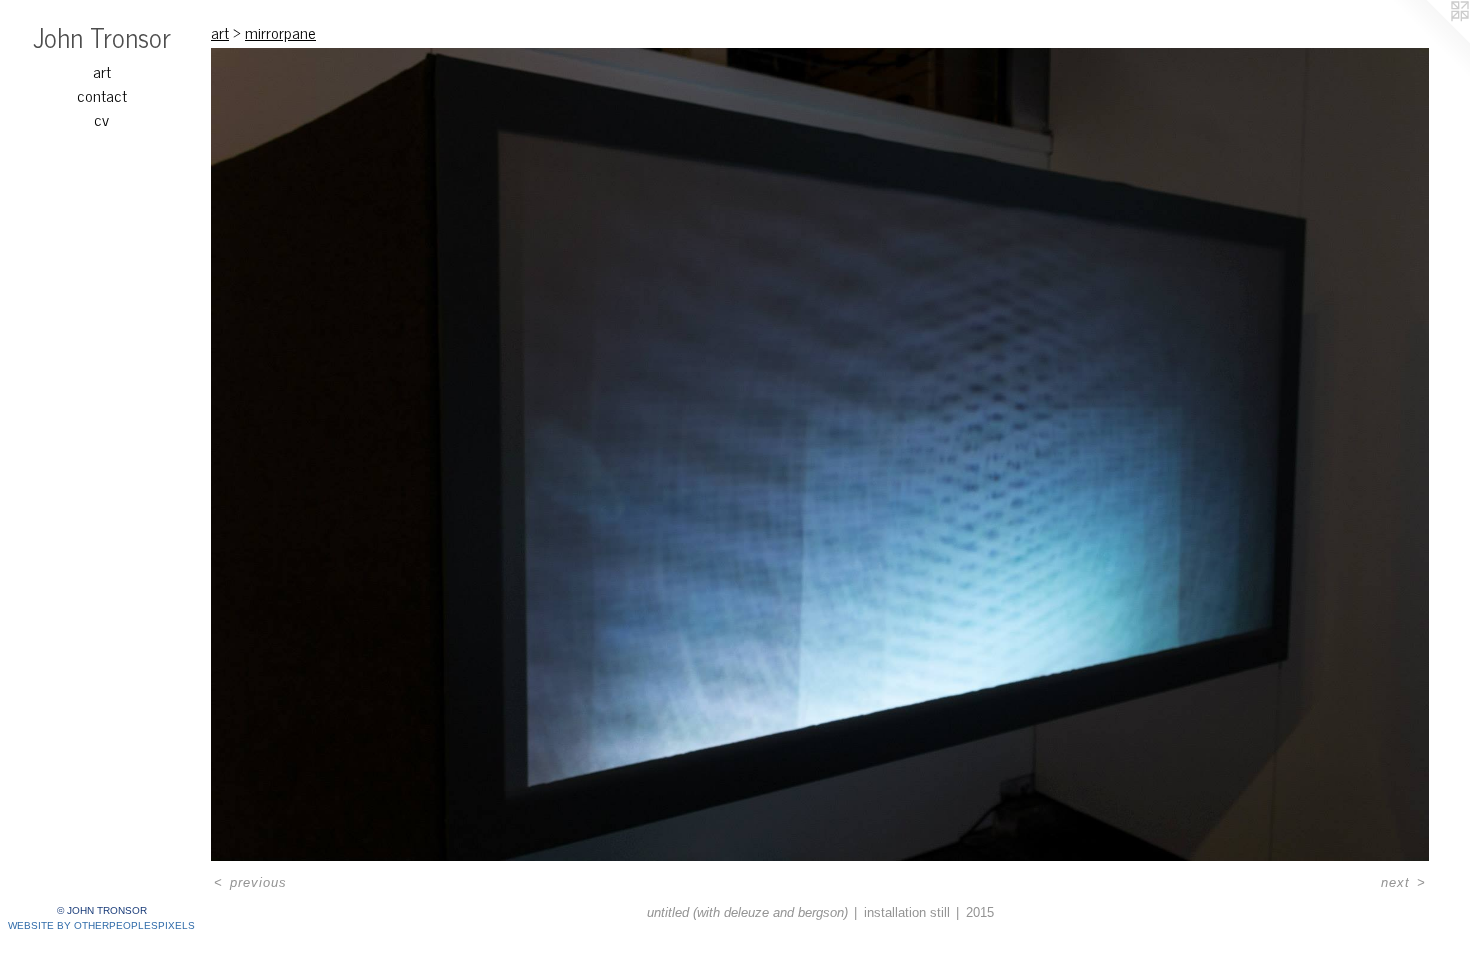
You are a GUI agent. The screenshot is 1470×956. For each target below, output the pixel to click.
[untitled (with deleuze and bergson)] (820, 454)
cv (101, 119)
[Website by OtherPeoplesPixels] (1430, 40)
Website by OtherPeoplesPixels (101, 925)
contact (102, 95)
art (102, 71)
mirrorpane (280, 32)
